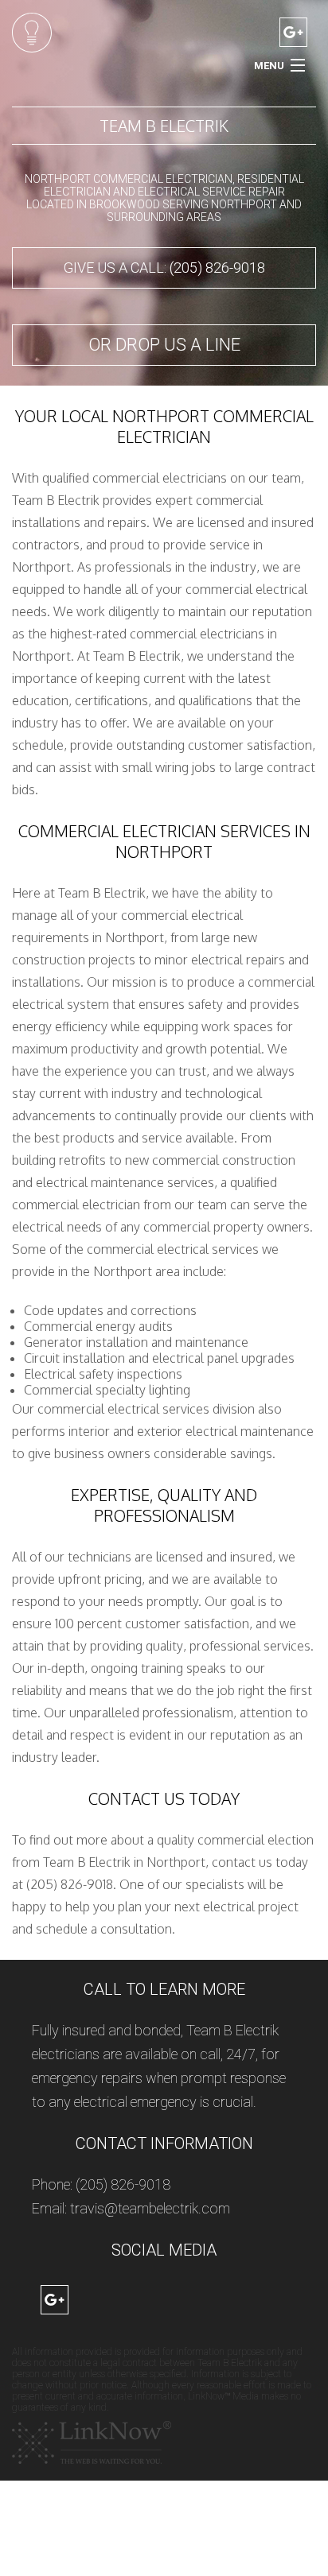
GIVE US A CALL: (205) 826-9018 (164, 268)
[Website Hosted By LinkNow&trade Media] (92, 2442)
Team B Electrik (164, 126)
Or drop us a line (164, 345)
